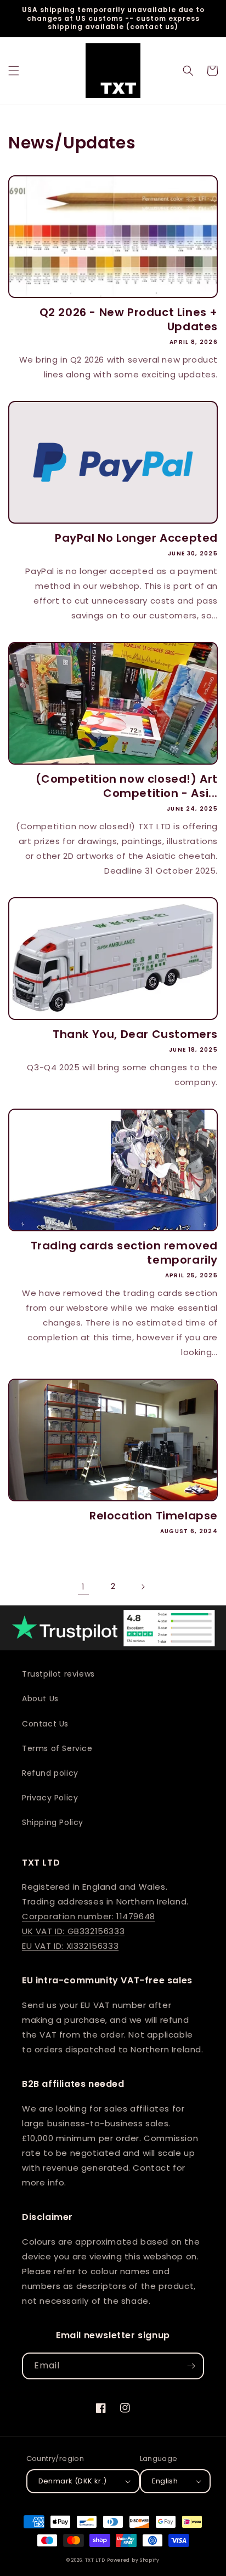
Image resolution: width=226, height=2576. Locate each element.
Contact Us (45, 1724)
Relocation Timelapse (154, 1516)
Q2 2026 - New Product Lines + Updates (129, 319)
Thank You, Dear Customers (135, 1034)
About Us (40, 1699)
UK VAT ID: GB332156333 (73, 1931)
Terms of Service (57, 1748)
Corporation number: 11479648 (89, 1916)
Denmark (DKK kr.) (73, 2481)
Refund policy (50, 1773)
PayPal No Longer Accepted (136, 538)
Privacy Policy (50, 1798)
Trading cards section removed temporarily (124, 1253)
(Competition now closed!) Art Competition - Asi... (127, 786)
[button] (14, 71)
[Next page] (143, 1587)
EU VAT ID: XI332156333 (70, 1946)
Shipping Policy (53, 1822)
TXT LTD (95, 2560)
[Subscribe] (191, 2366)
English (165, 2481)
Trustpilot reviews (58, 1674)
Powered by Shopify (133, 2560)
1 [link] (83, 1587)
